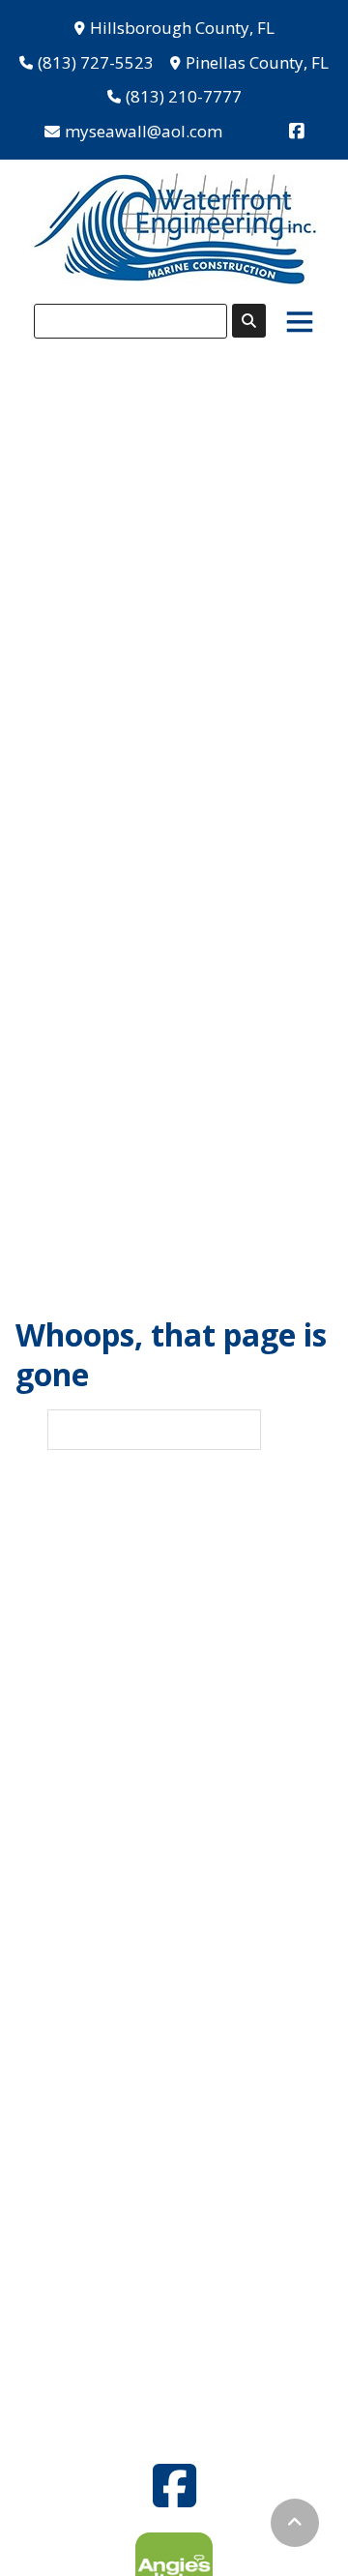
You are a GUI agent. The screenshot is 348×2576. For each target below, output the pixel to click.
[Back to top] (295, 2523)
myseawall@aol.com (144, 131)
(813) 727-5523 (96, 62)
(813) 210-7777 (184, 96)
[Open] (300, 321)
